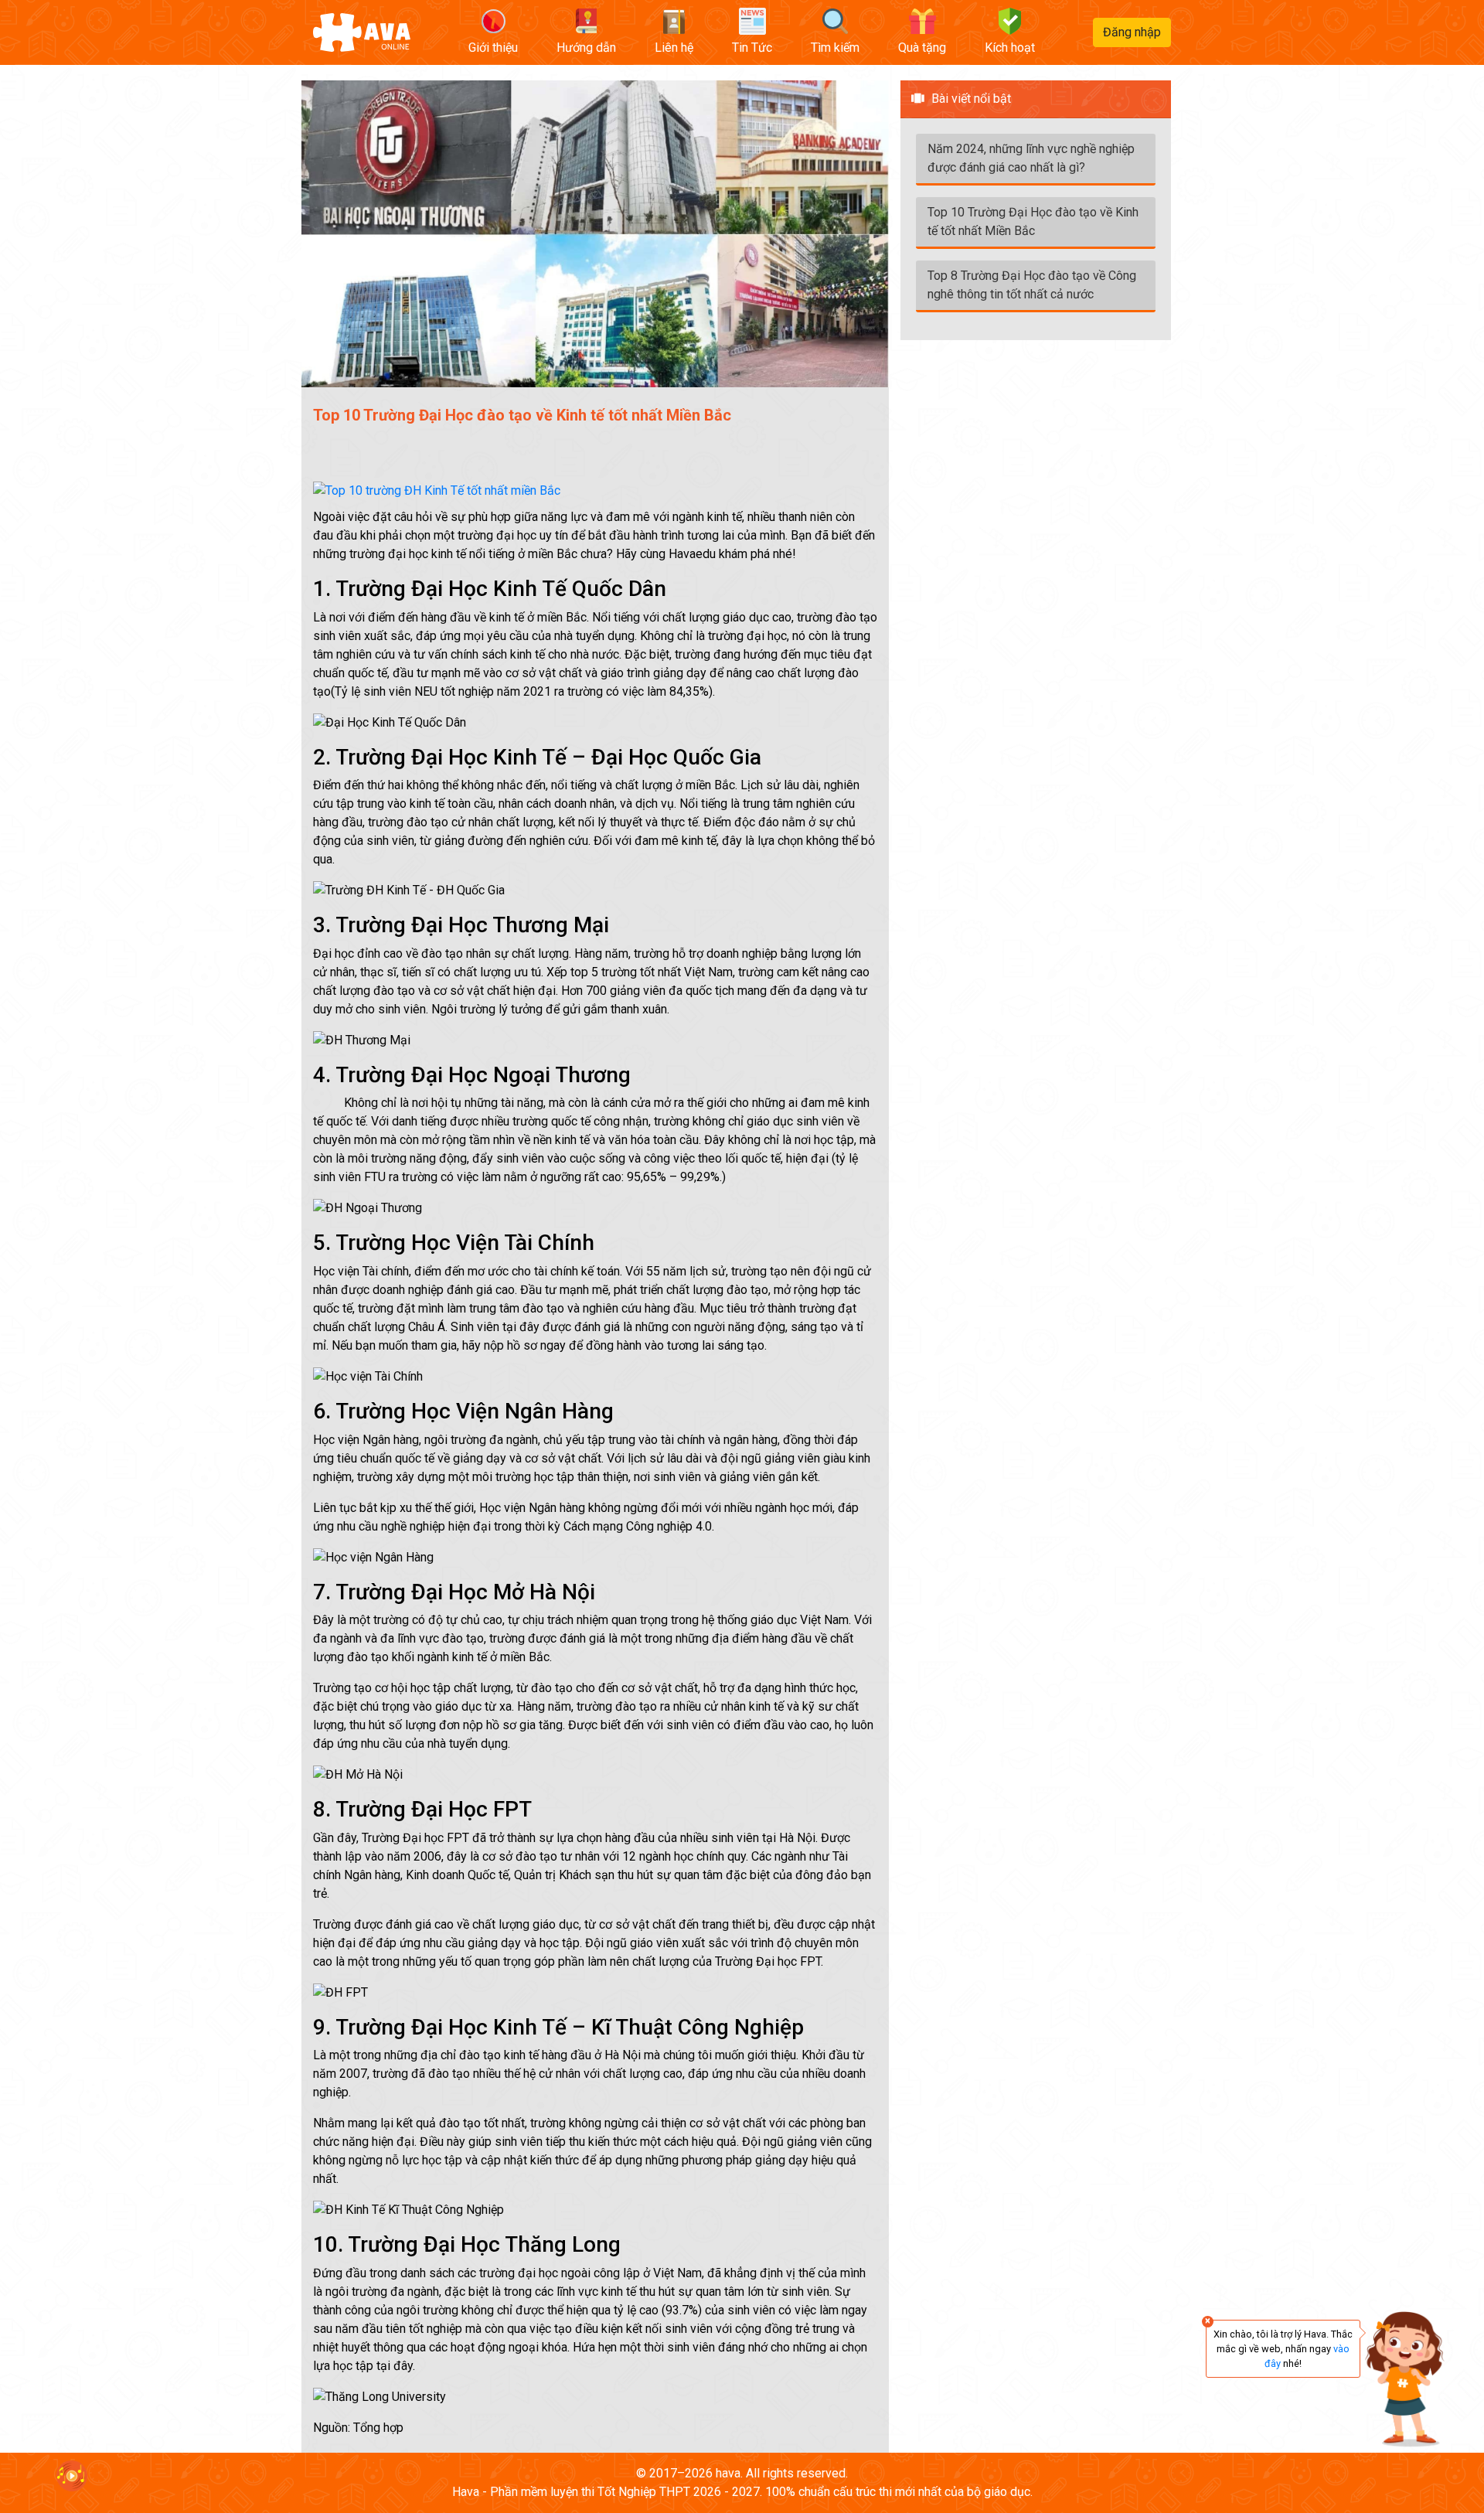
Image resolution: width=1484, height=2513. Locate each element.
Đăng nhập (1132, 32)
